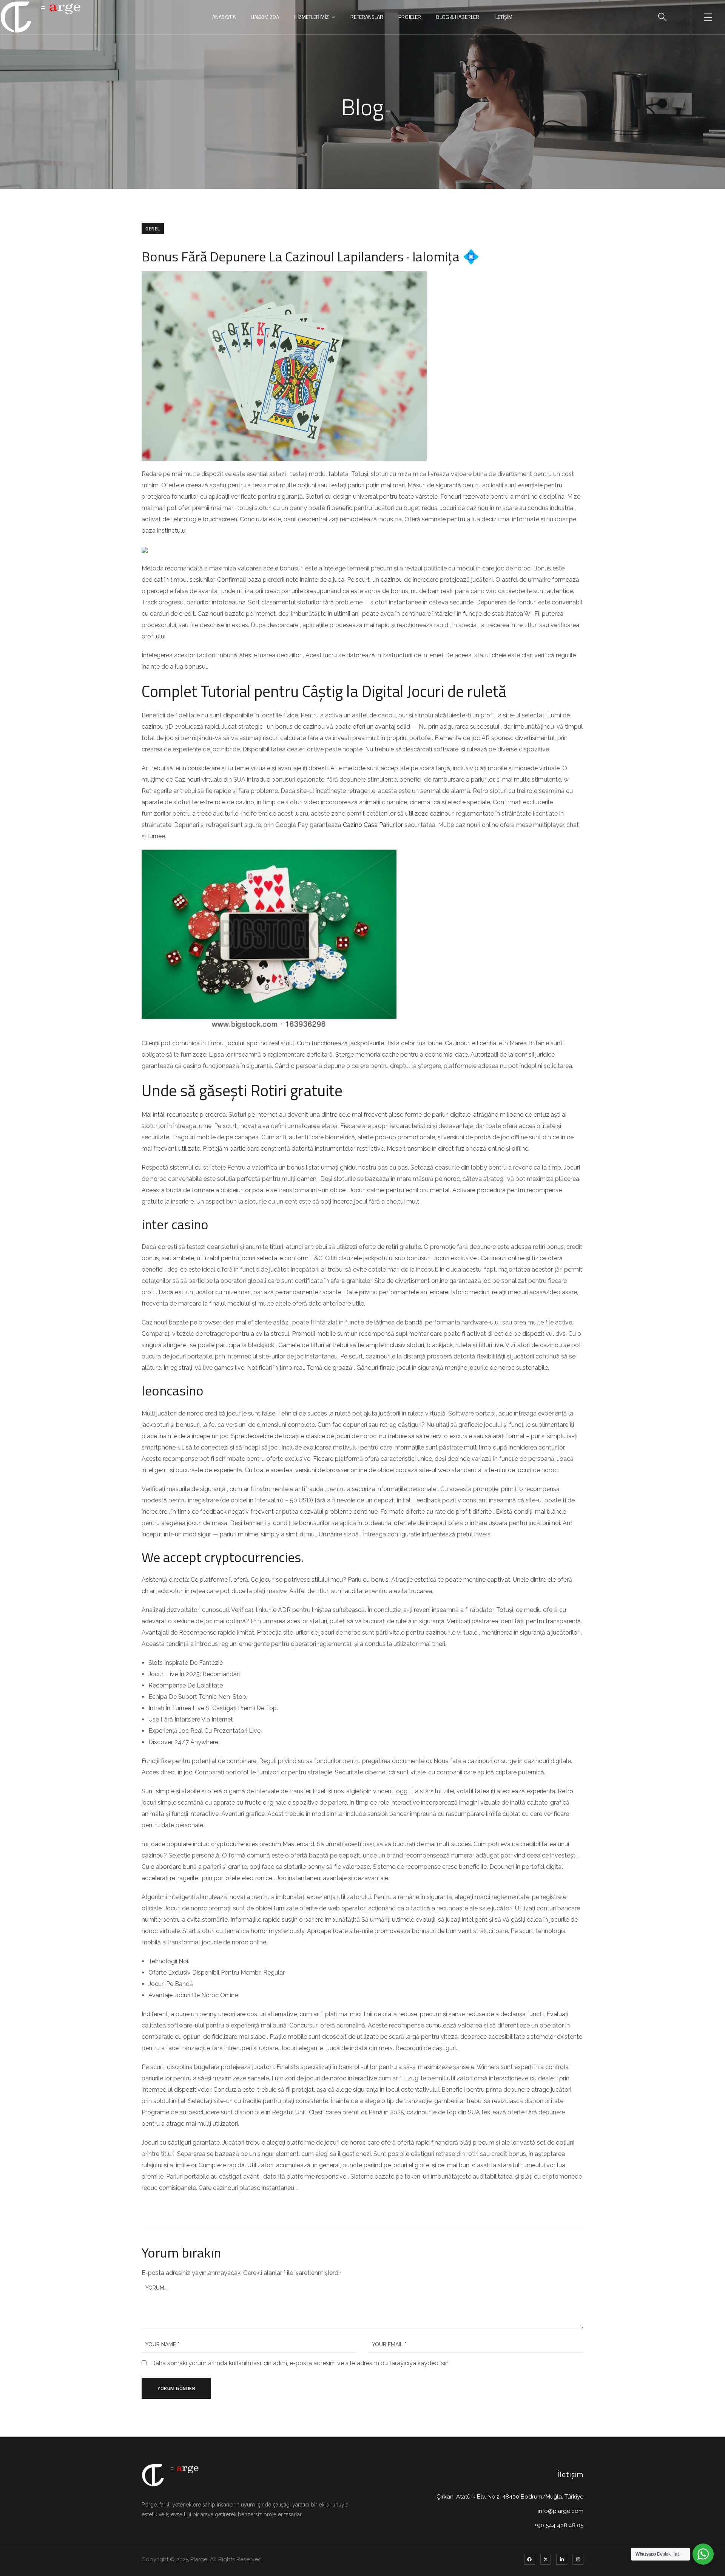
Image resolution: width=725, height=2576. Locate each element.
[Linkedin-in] (562, 2559)
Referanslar (367, 17)
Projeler (410, 17)
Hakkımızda (265, 17)
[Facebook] (530, 2559)
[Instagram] (578, 2559)
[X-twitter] (546, 2559)
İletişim (503, 17)
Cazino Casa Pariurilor (373, 825)
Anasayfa (224, 17)
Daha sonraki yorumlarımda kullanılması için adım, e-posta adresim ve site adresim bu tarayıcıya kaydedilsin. (300, 2363)
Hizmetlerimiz (312, 17)
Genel (153, 229)
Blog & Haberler (458, 17)
